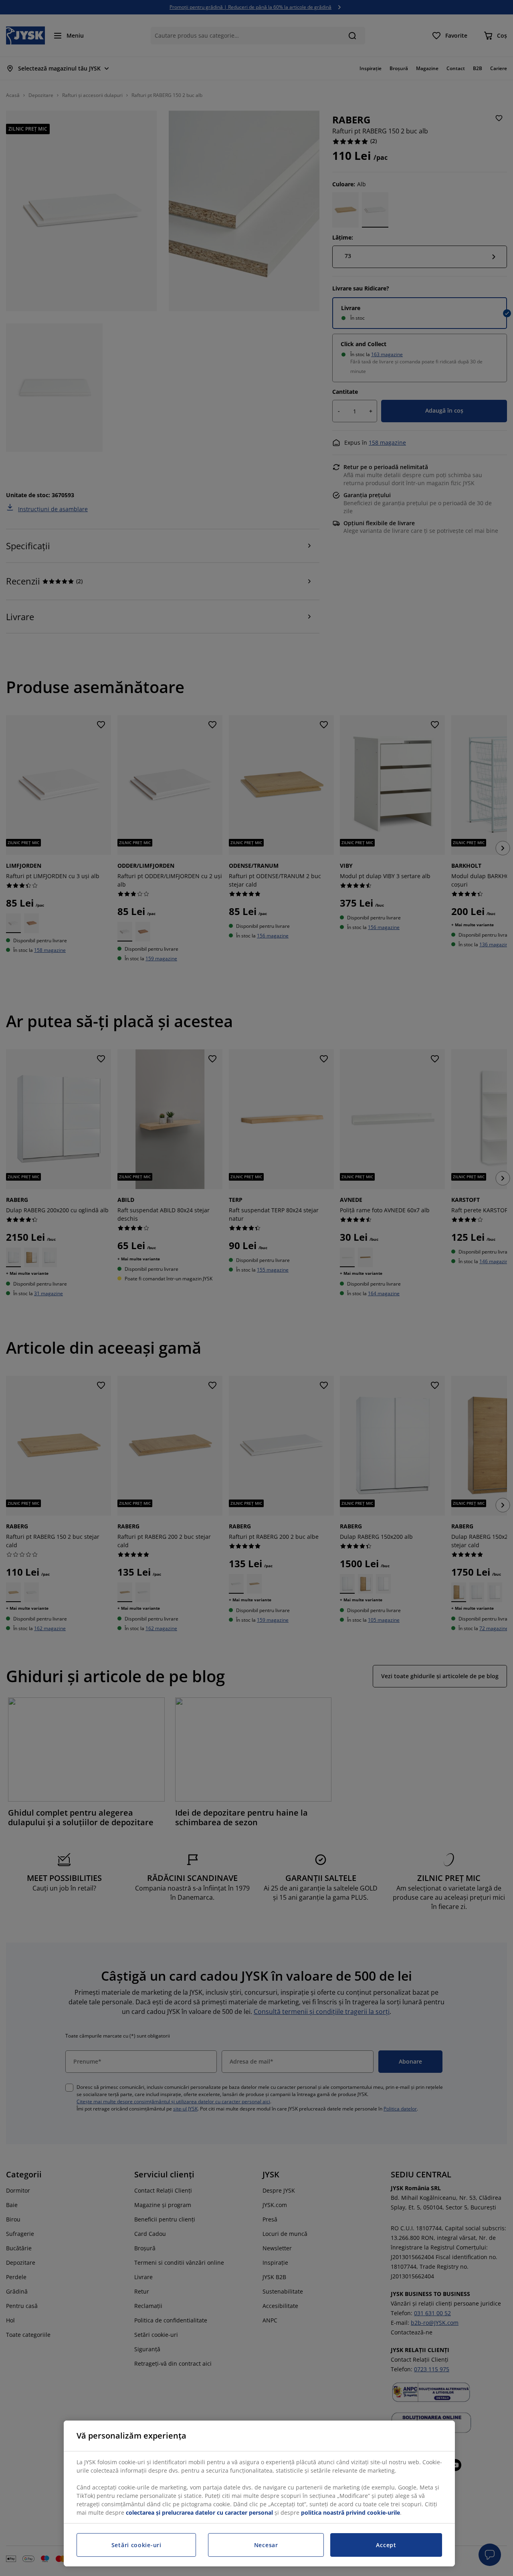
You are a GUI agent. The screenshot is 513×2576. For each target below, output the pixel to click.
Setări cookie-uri (136, 2545)
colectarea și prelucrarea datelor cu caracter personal (199, 2513)
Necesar (266, 2545)
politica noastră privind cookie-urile (350, 2513)
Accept (386, 2545)
